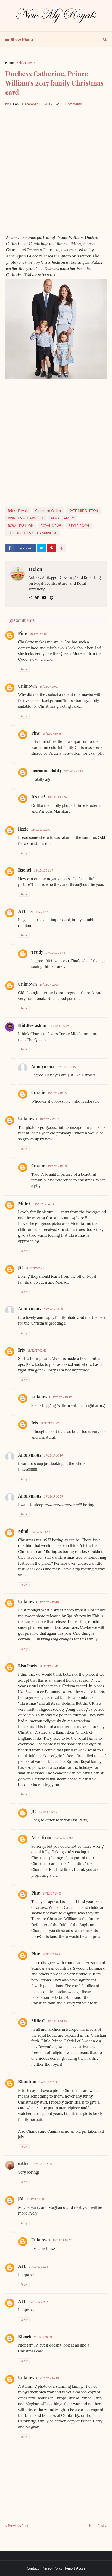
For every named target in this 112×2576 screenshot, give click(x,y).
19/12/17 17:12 (48, 1812)
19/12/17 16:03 (49, 2082)
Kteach (25, 2337)
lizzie (23, 829)
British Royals (26, 63)
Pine (23, 633)
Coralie (38, 1092)
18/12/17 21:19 (73, 771)
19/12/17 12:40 (49, 1602)
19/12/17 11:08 (57, 797)
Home (9, 63)
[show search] (105, 39)
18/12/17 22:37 (49, 1119)
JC (20, 1268)
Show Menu (22, 39)
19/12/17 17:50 (42, 2164)
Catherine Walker (48, 511)
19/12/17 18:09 (36, 2199)
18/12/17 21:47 (38, 912)
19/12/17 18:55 (57, 1093)
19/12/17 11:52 (41, 1532)
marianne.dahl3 (46, 771)
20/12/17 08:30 (44, 2337)
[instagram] (30, 598)
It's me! (38, 797)
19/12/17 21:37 (38, 2302)
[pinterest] (52, 598)
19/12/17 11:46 (55, 953)
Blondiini (27, 2082)
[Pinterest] (52, 548)
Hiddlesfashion (33, 1025)
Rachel (25, 870)
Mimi (23, 1531)
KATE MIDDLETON (83, 511)
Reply (24, 669)
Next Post (97, 2526)
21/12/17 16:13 (49, 2378)
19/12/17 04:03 (44, 1204)
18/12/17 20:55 (52, 733)
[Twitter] (41, 548)
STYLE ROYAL (79, 526)
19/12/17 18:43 (63, 1838)
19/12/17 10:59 (53, 1455)
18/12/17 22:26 (60, 1026)
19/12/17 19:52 (62, 2240)
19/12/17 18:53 (57, 1166)
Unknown (28, 686)
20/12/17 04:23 (57, 2021)
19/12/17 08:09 (53, 1309)
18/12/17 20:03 (39, 634)
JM (21, 2199)
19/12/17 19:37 (52, 1893)
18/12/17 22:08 (49, 984)
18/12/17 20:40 (41, 829)
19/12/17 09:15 (66, 1067)
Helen (36, 569)
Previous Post (18, 2526)
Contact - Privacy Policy (45, 2568)
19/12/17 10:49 (62, 1397)
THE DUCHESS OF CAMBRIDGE (33, 533)
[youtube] (44, 598)
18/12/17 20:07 (49, 687)
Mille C (25, 1203)
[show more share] (62, 548)
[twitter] (37, 598)
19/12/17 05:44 (35, 1268)
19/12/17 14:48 (49, 1666)
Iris (21, 1350)
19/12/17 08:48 (37, 1350)
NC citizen (41, 1837)
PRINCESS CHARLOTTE (26, 518)
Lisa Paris (27, 1666)
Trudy (37, 952)
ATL (22, 911)
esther (24, 2163)
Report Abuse (75, 2568)
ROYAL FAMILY (63, 518)
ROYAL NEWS (51, 526)
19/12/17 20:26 (52, 1954)
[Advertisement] (56, 170)
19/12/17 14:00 (50, 1423)
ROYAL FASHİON (21, 526)
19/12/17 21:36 (38, 2267)
